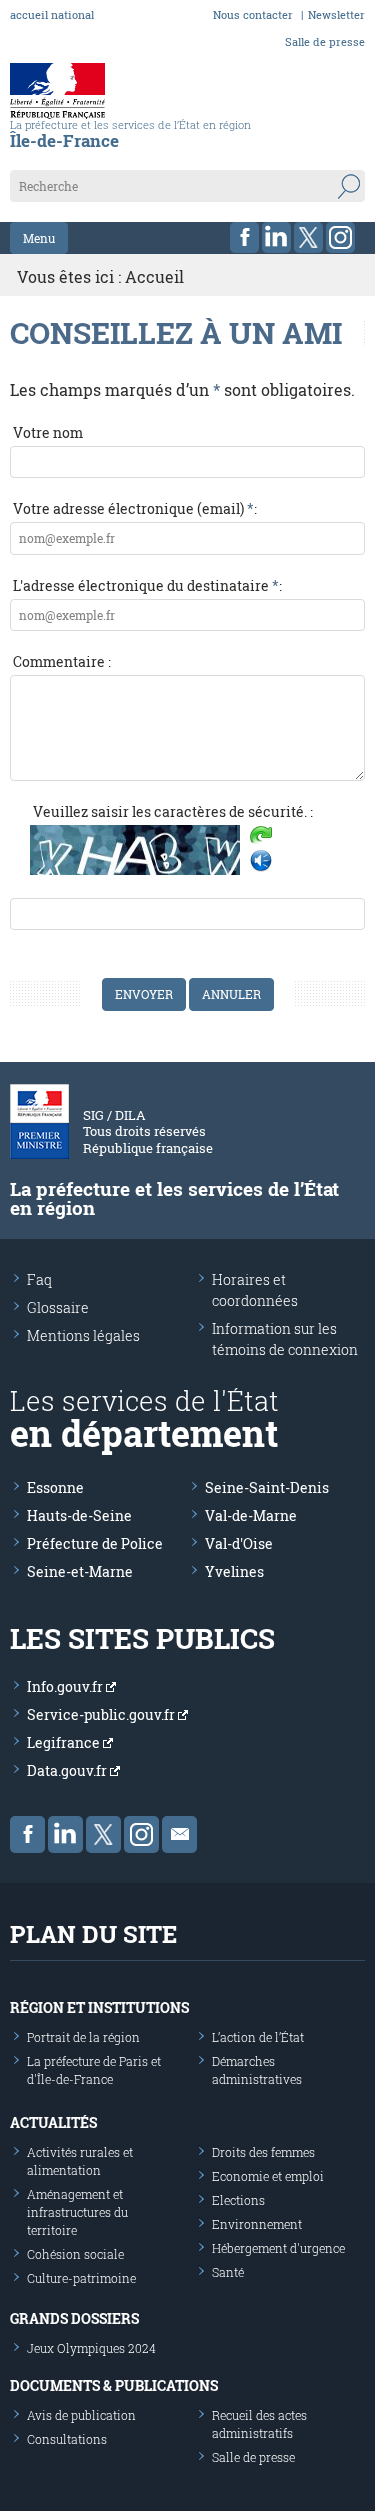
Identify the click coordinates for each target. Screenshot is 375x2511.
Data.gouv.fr (68, 1770)
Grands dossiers (74, 2318)
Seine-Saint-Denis (267, 1487)
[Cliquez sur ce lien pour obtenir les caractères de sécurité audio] (261, 861)
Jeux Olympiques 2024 (91, 2348)
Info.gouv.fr (66, 1686)
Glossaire (58, 1307)
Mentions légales (83, 1335)
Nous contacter (253, 14)
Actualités (53, 2122)
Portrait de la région (83, 2037)
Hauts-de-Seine (79, 1515)
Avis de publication (81, 2415)
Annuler (231, 994)
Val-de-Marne (251, 1515)
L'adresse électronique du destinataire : (147, 585)
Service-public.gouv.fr (102, 1714)
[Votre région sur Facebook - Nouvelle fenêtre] (244, 237)
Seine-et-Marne (80, 1571)
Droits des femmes (263, 2152)
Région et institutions (99, 2007)
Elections (238, 2200)
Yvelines (234, 1571)
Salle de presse (325, 41)
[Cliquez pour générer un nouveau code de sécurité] (261, 837)
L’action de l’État (258, 2037)
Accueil (154, 276)
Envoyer (144, 994)
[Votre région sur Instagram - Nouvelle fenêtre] (340, 237)
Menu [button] (39, 238)
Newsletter (336, 14)
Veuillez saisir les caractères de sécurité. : (173, 811)
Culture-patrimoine (81, 2278)
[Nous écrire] (179, 1834)
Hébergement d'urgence (278, 2248)
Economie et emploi (268, 2176)
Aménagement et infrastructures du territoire (77, 2212)
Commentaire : (62, 661)
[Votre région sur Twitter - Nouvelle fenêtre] (308, 237)
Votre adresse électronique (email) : (135, 508)
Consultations (67, 2439)
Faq (39, 1279)
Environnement (257, 2224)
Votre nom (48, 432)
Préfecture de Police (95, 1543)
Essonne (55, 1487)
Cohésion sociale (75, 2254)
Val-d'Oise (239, 1543)
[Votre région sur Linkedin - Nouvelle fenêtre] (276, 237)
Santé (228, 2272)
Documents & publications (114, 2385)
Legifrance (65, 1742)
